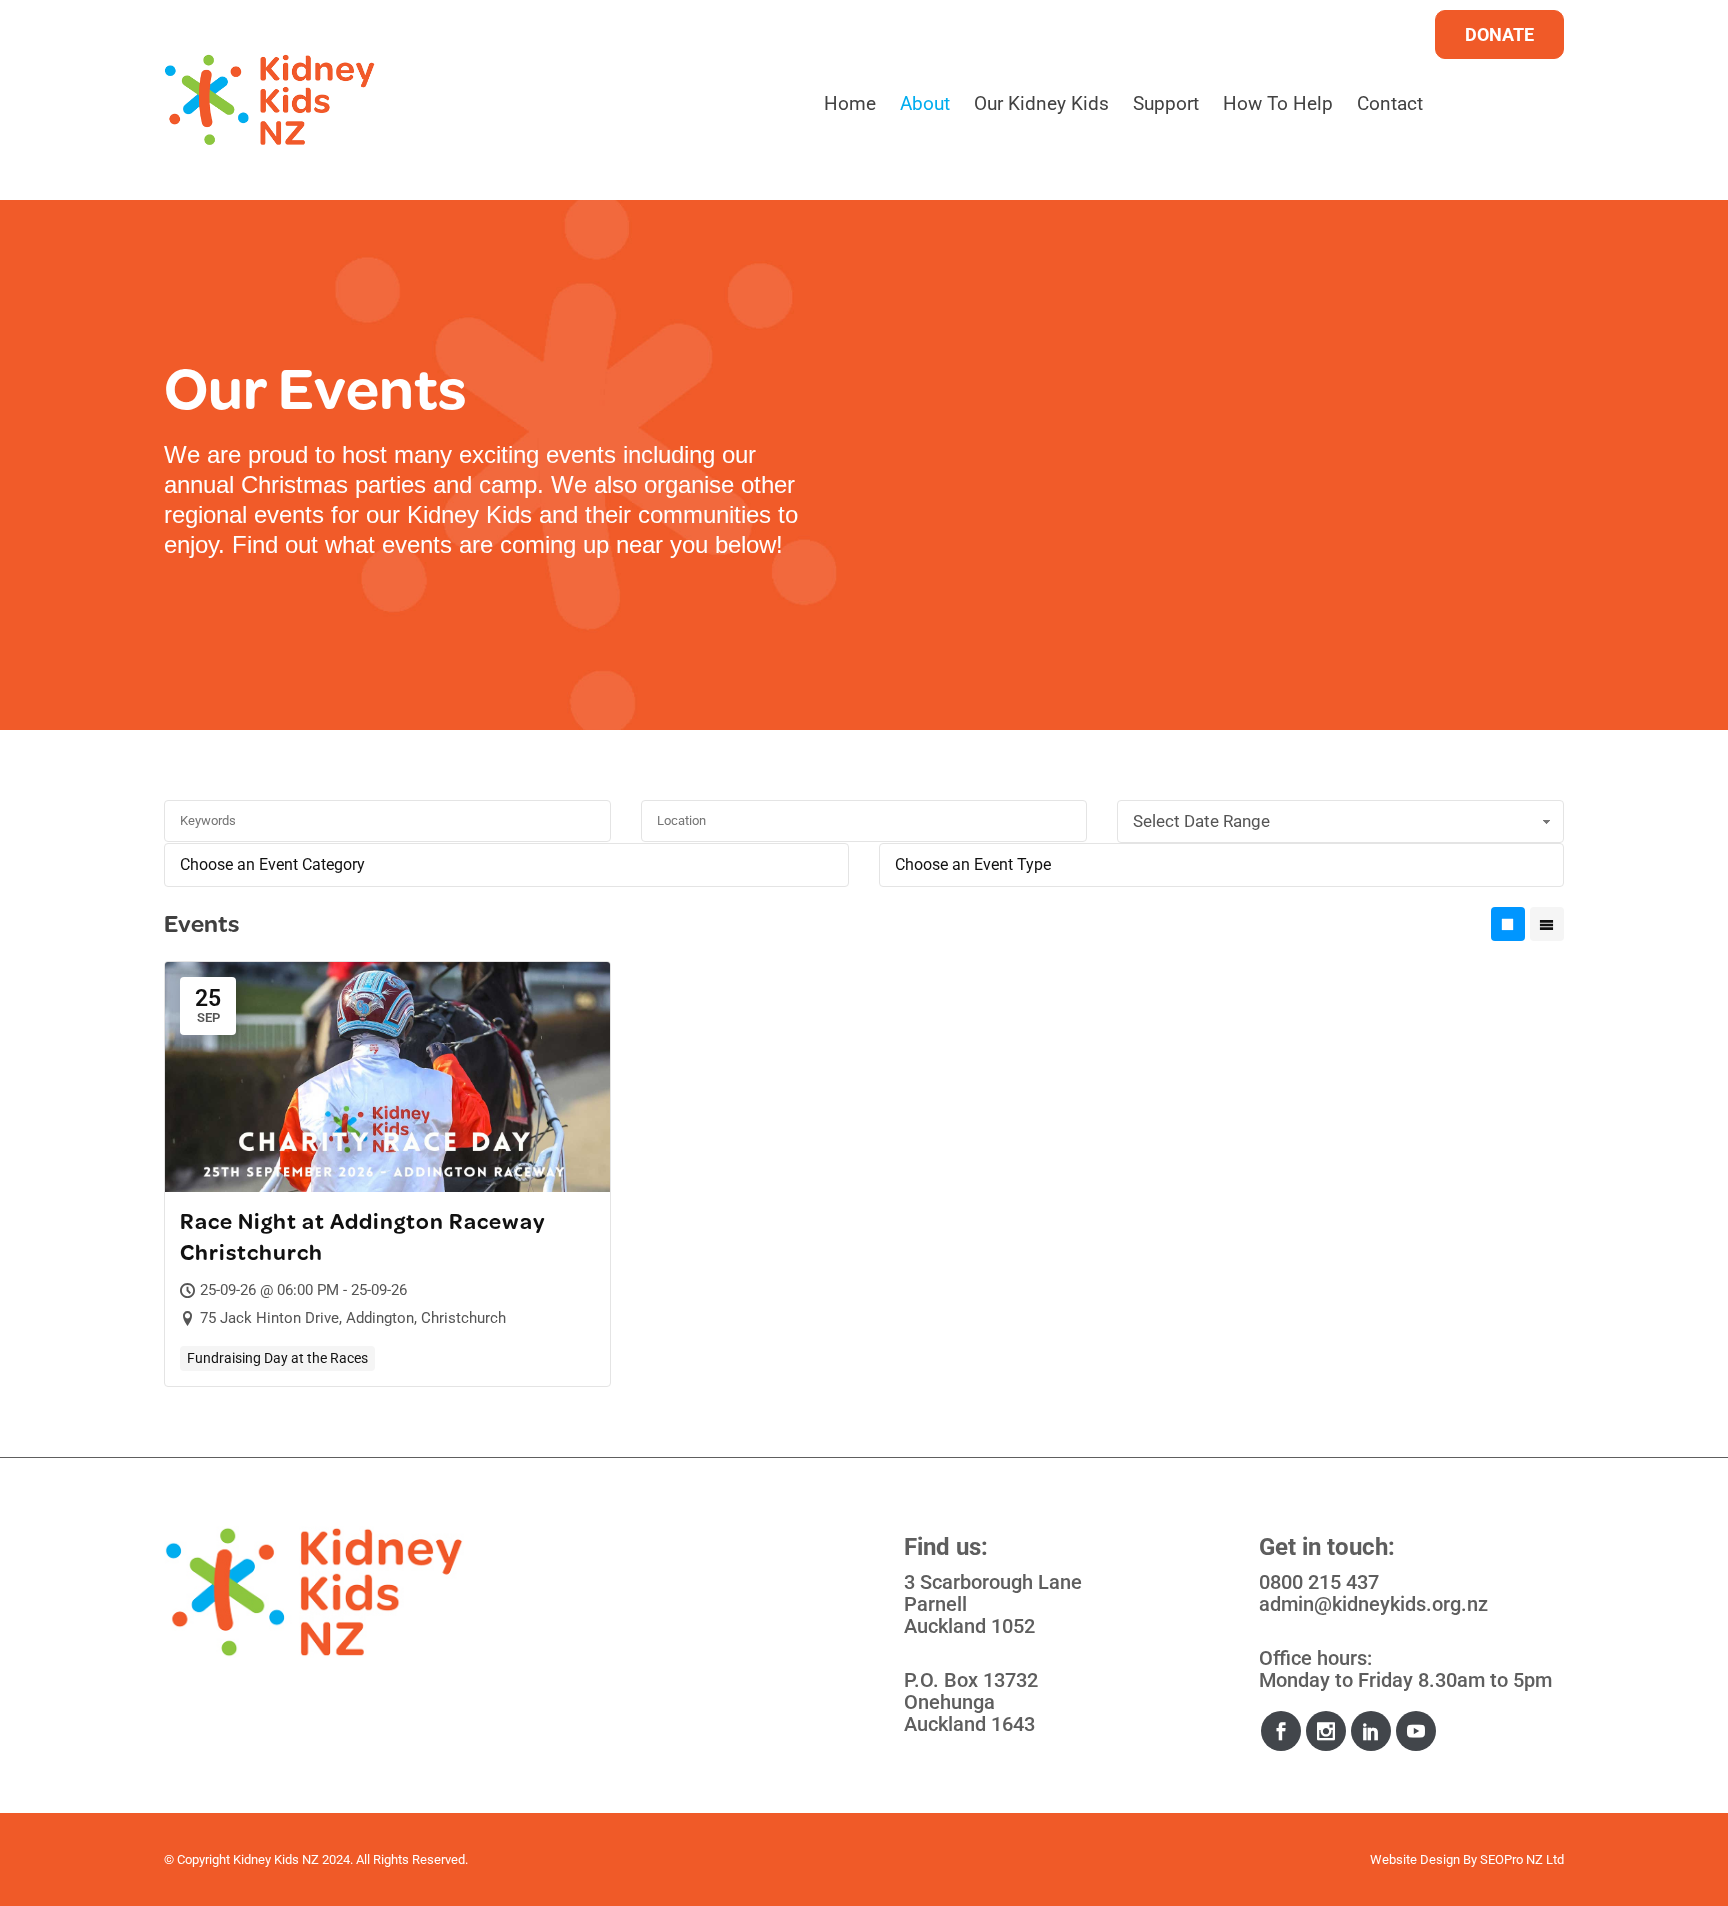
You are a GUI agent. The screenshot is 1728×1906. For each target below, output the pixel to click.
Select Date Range (1201, 821)
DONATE (1499, 34)
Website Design (1415, 1859)
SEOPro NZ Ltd (1522, 1859)
